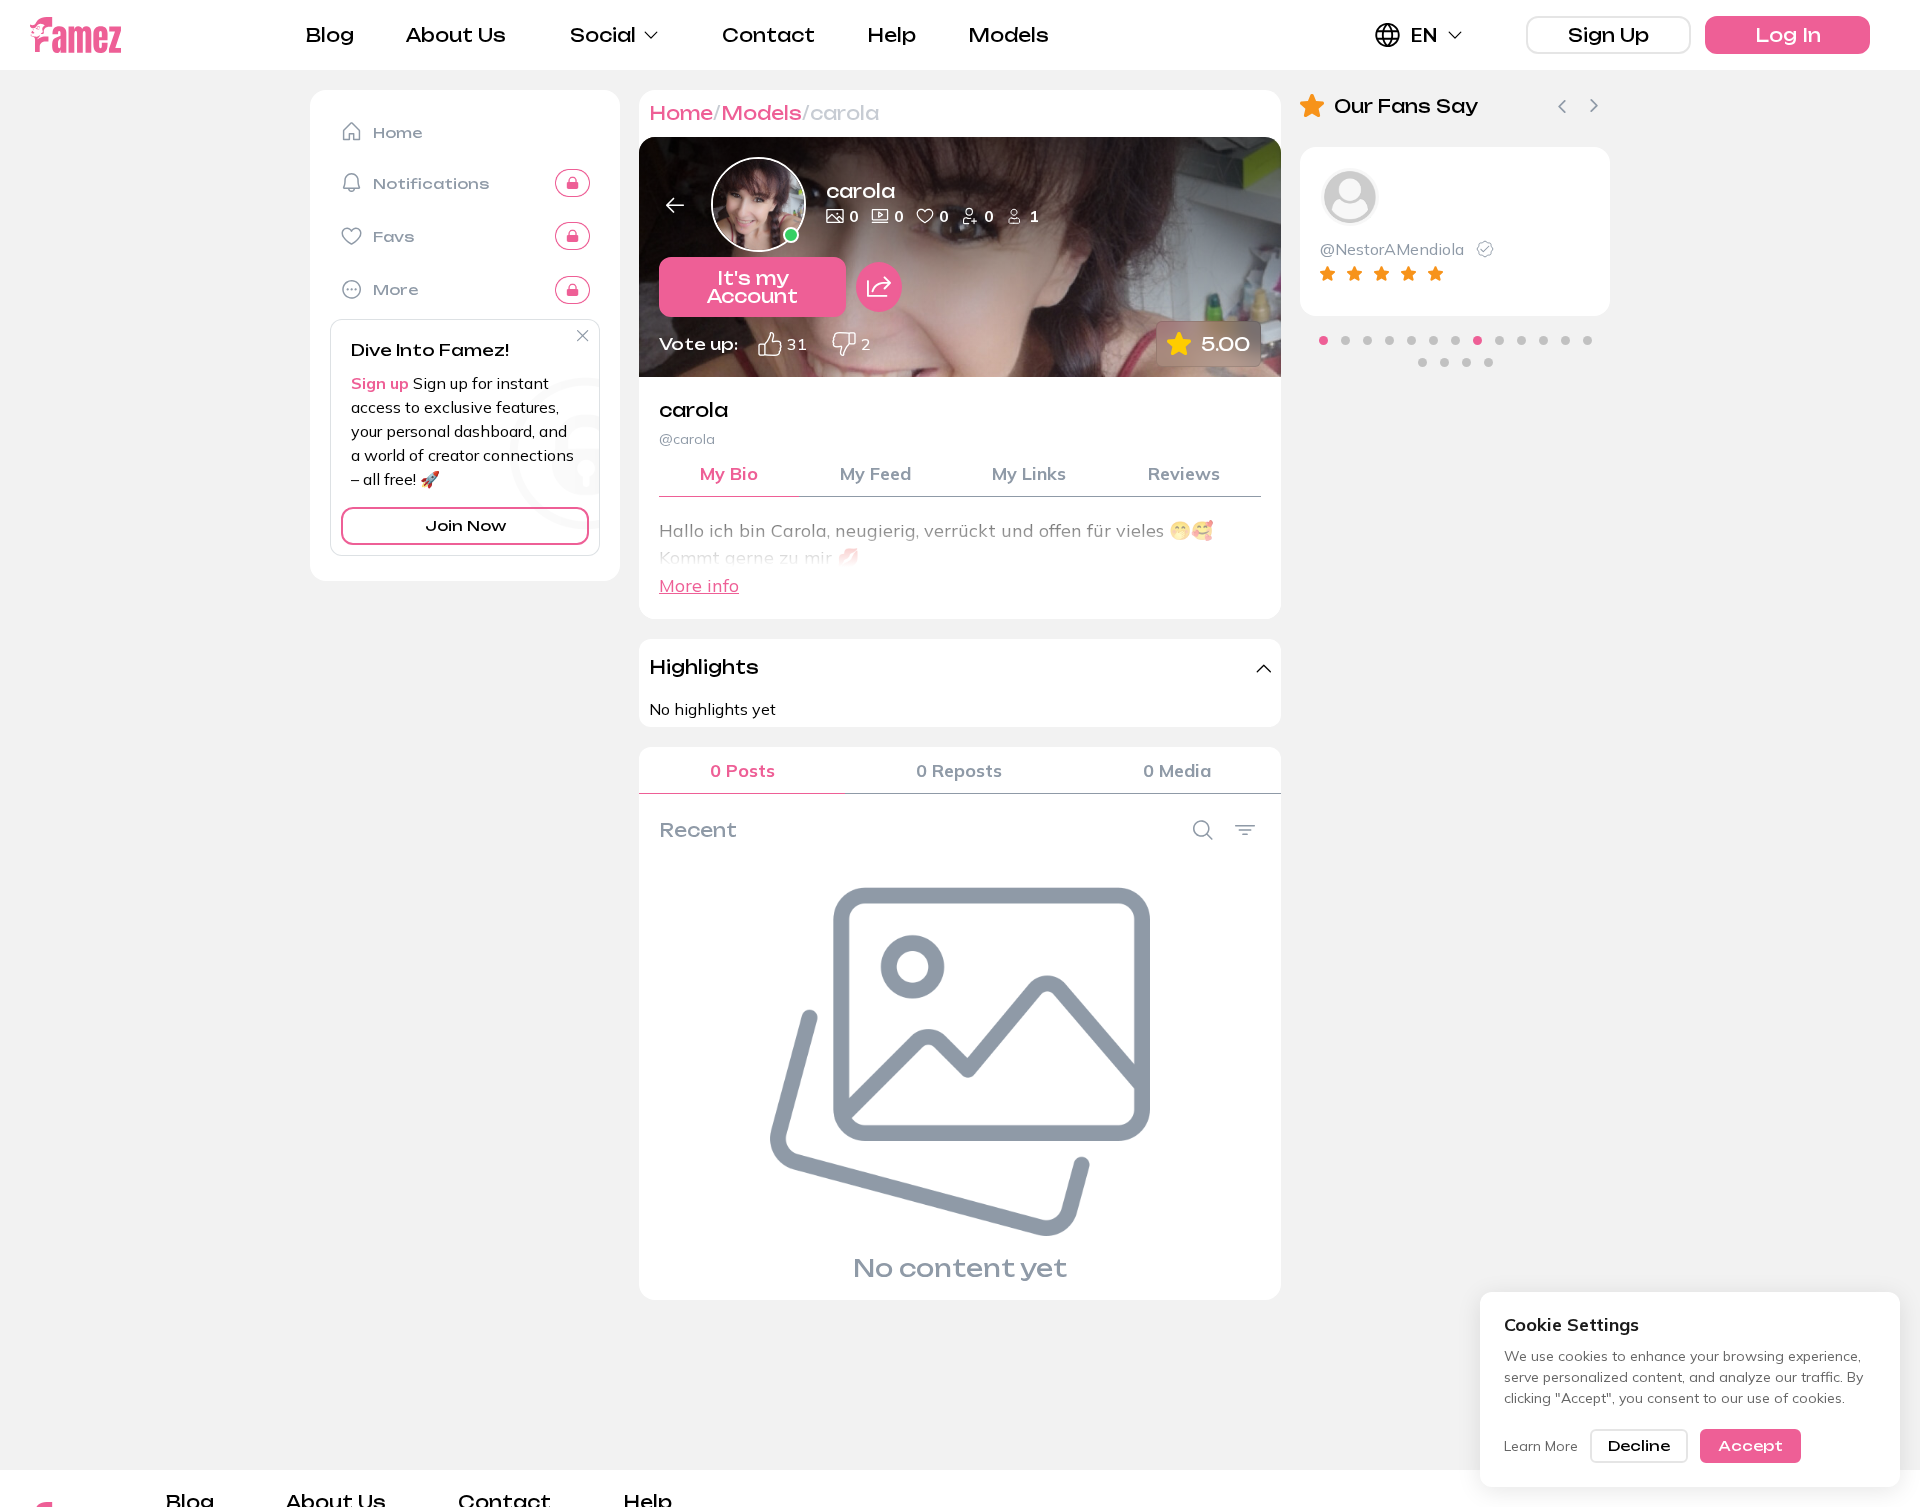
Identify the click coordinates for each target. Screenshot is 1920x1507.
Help (891, 35)
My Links (1029, 473)
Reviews (1184, 473)
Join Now (465, 525)
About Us (456, 35)
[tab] (1323, 340)
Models (1008, 35)
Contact (768, 35)
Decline (1639, 1445)
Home (681, 113)
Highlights (704, 667)
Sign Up (1608, 35)
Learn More (1541, 1446)
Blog (330, 35)
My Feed (875, 473)
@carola (687, 439)
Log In (1788, 35)
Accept (1750, 1445)
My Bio (729, 473)
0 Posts (742, 770)
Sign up (380, 383)
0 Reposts (959, 770)
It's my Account (752, 287)
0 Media (1177, 770)
